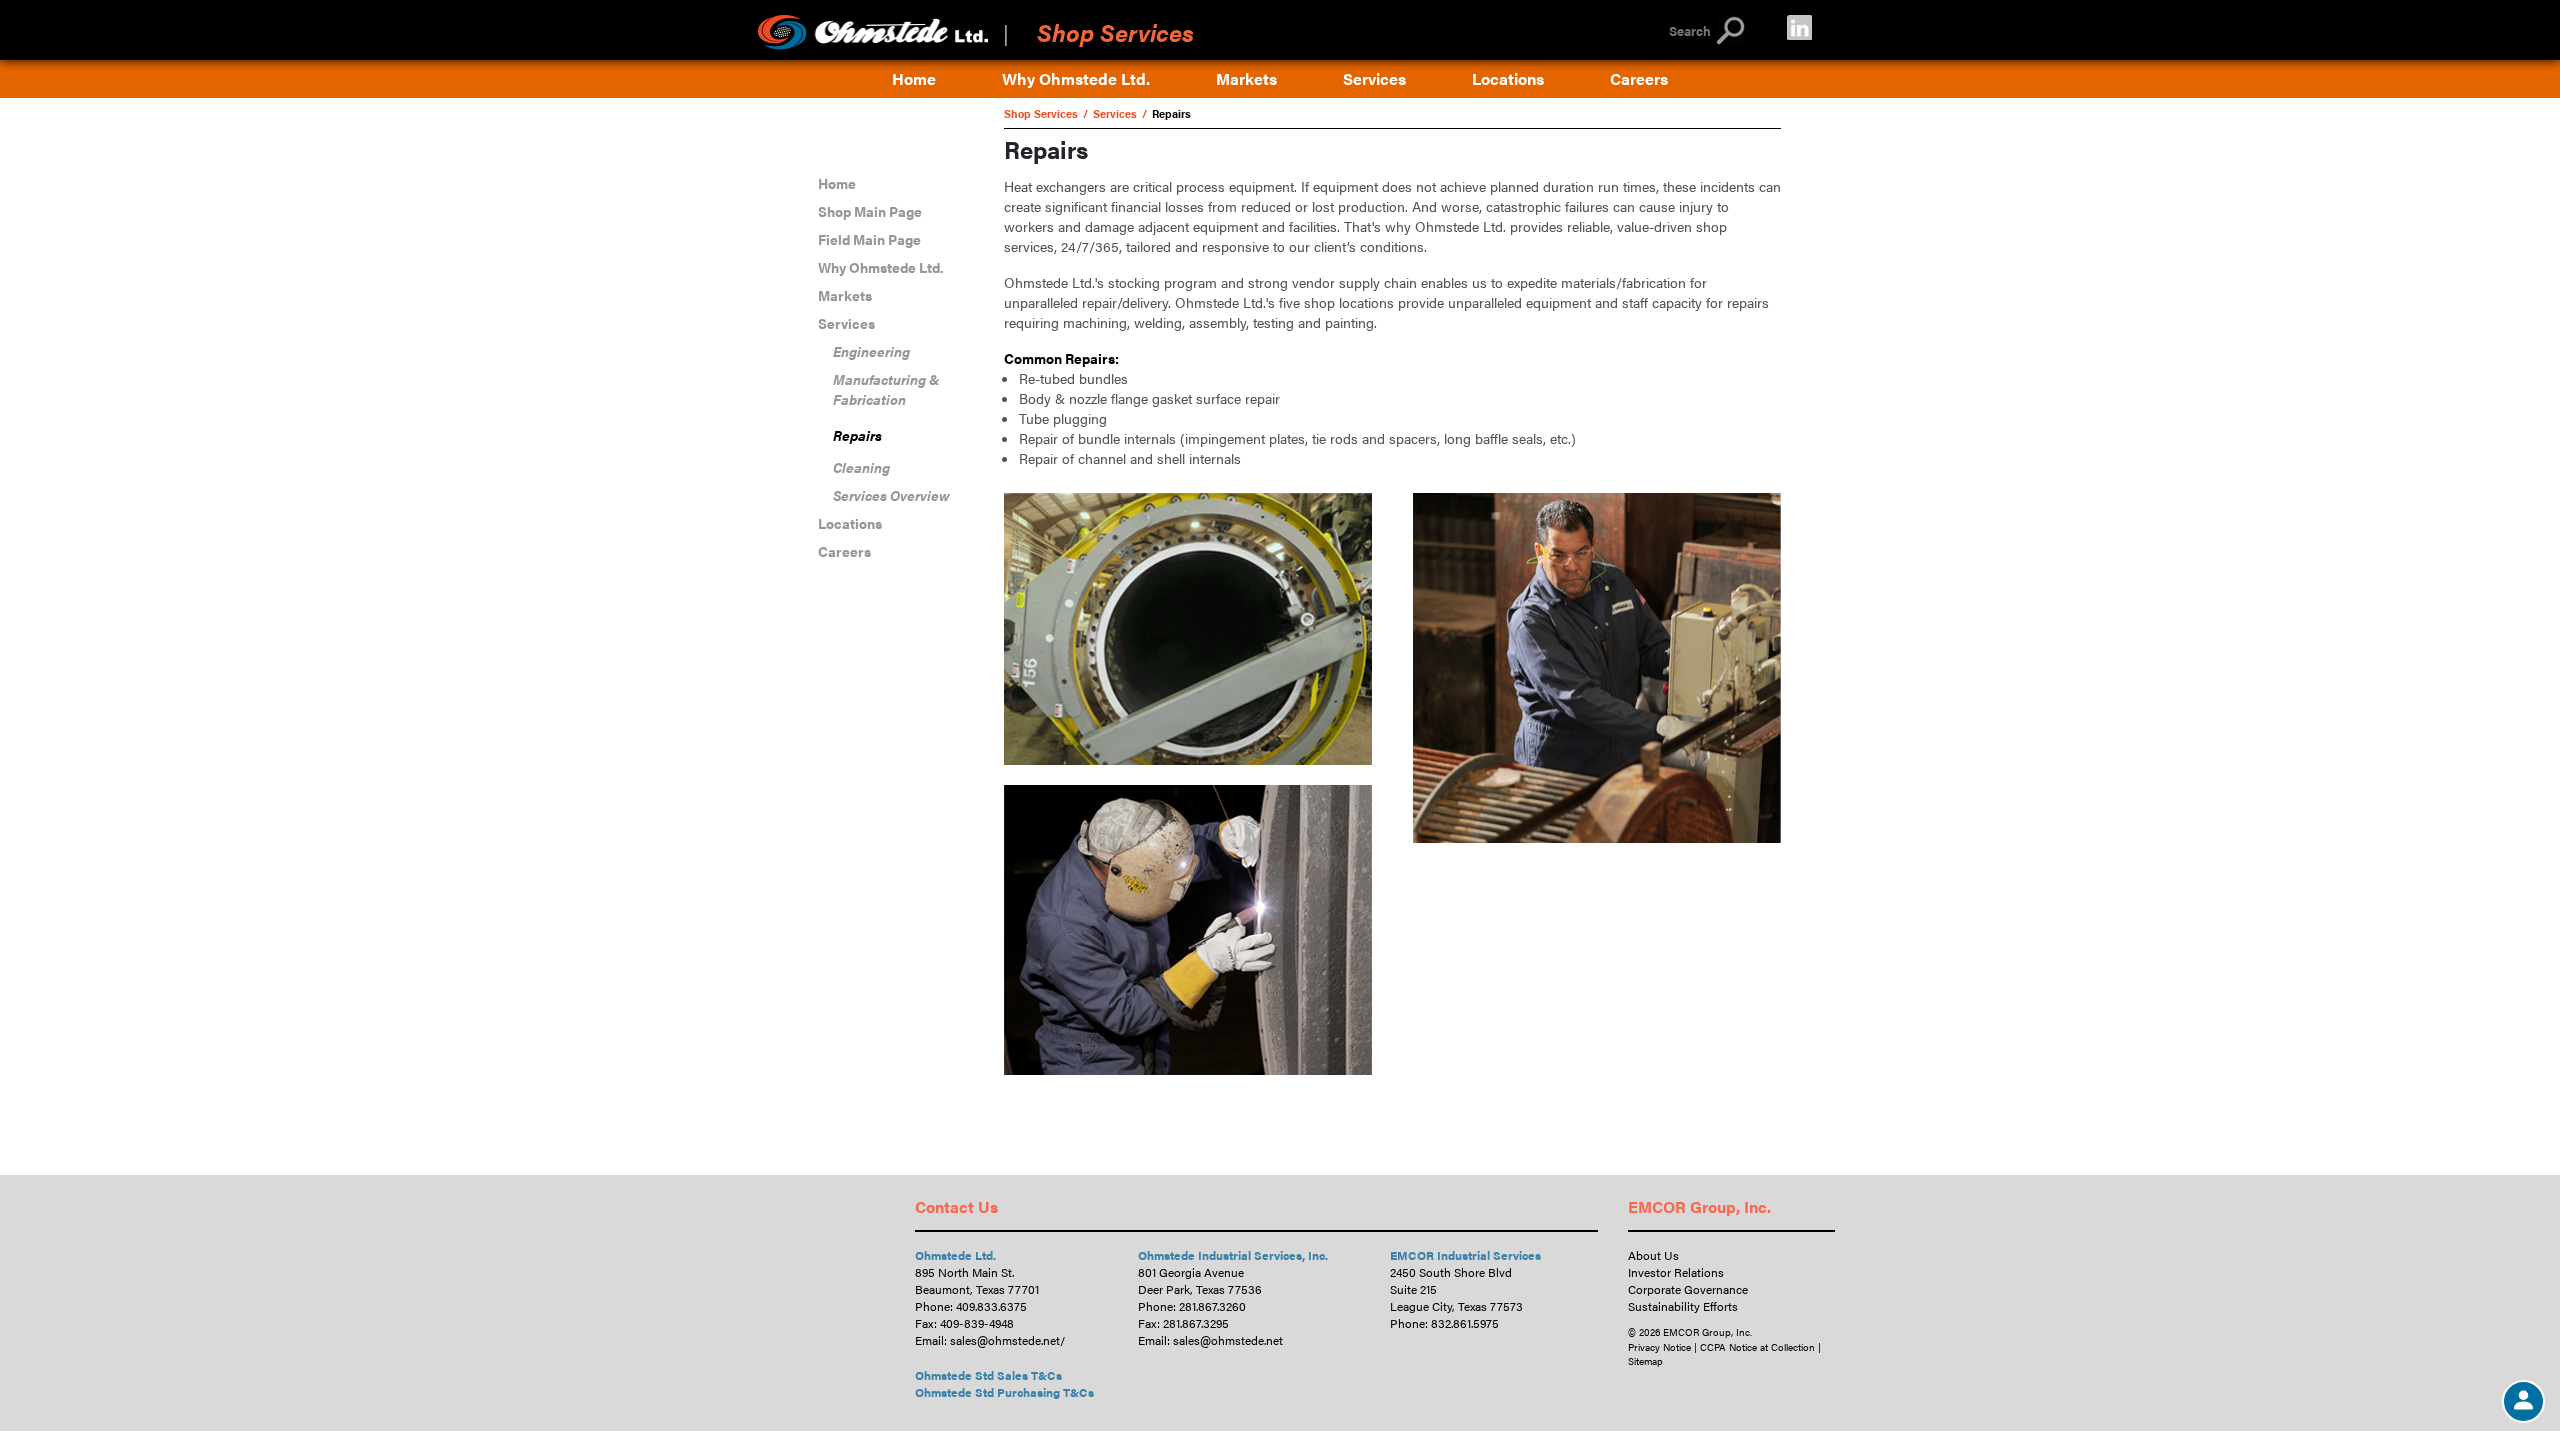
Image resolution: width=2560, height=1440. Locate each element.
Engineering (871, 351)
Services (1374, 78)
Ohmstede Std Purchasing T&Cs (1004, 1392)
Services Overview (891, 495)
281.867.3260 (1212, 1306)
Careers (1639, 78)
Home (914, 78)
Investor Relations (1676, 1272)
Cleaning (861, 467)
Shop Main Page (870, 211)
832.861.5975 (1465, 1323)
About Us (1653, 1255)
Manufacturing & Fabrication (886, 389)
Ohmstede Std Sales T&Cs (988, 1375)
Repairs (857, 435)
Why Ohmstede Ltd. (1076, 78)
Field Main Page (869, 239)
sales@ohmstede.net (1005, 1340)
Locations (1508, 78)
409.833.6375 (991, 1306)
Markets (1246, 78)
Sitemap (1645, 1361)
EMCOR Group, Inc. (1699, 1206)
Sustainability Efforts (1683, 1306)
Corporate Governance (1688, 1289)
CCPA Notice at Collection (1757, 1347)
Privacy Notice (1659, 1347)
